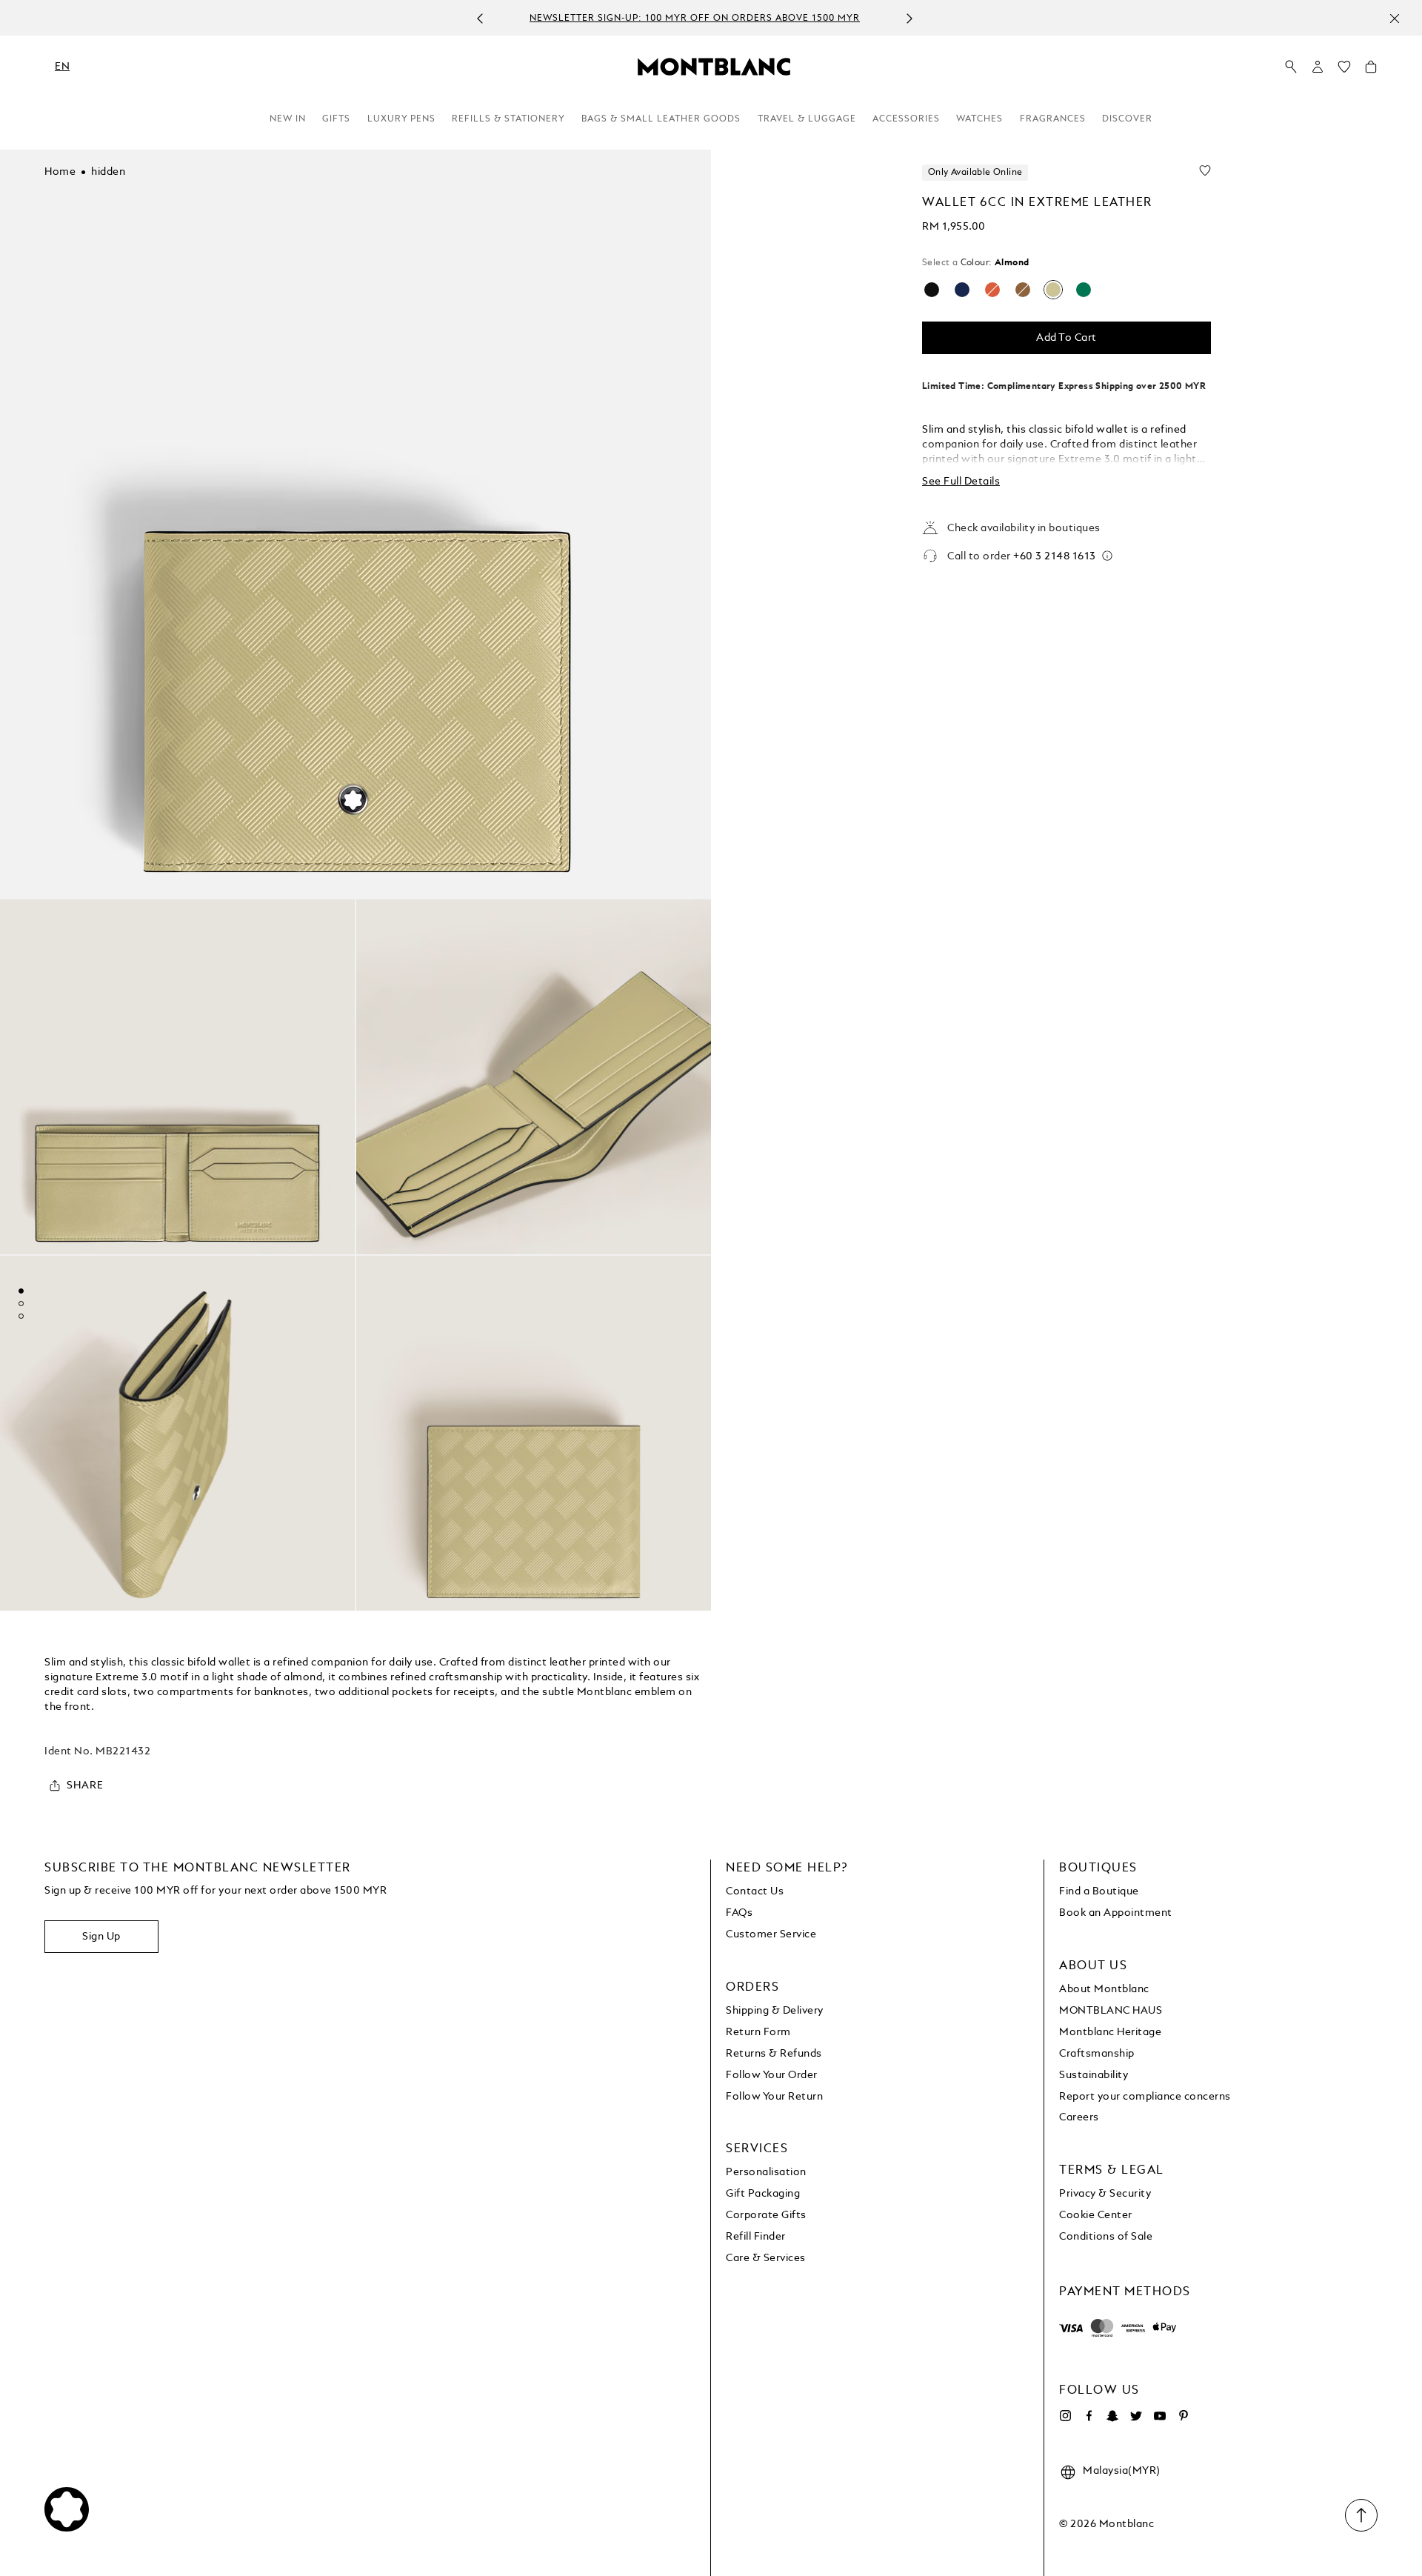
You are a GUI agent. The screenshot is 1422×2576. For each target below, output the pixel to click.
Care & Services (766, 2258)
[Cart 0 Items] (1371, 70)
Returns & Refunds (774, 2054)
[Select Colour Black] (932, 290)
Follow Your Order (772, 2075)
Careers (1079, 2117)
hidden (108, 172)
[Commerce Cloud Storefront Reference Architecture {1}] (714, 66)
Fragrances (1053, 119)
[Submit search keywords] (1291, 67)
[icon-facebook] (1089, 2416)
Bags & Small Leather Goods (661, 119)
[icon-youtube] (1160, 2416)
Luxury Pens (401, 119)
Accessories (906, 119)
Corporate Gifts (766, 2215)
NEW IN (288, 119)
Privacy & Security (1105, 2194)
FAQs (739, 1913)
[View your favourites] (1344, 70)
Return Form (758, 2032)
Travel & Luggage (807, 119)
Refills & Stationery (508, 119)
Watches (979, 119)
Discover (1127, 119)
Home (60, 172)
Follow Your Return (774, 2097)
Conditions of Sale (1106, 2237)
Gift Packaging (763, 2194)
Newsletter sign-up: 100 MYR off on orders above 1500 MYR (695, 19)
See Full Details (961, 482)
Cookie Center (1096, 2215)
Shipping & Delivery (775, 2011)
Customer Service (771, 1934)
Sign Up (101, 1937)
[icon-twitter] (1136, 2416)
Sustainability (1094, 2075)
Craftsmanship (1097, 2054)
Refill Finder (756, 2237)
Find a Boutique (1099, 1891)
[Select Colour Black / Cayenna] (992, 290)
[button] (1318, 67)
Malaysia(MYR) (1122, 2471)
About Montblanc (1104, 1989)
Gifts (336, 119)
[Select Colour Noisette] (1023, 290)
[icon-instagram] (1065, 2416)
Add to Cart (1066, 338)
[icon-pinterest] (1184, 2416)
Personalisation (766, 2172)
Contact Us (755, 1891)
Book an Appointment (1116, 1913)
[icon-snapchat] (1112, 2416)
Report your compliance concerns (1145, 2097)
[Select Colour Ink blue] (962, 290)
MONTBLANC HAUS (1111, 2011)
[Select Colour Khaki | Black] (1084, 290)
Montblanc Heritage (1110, 2032)
